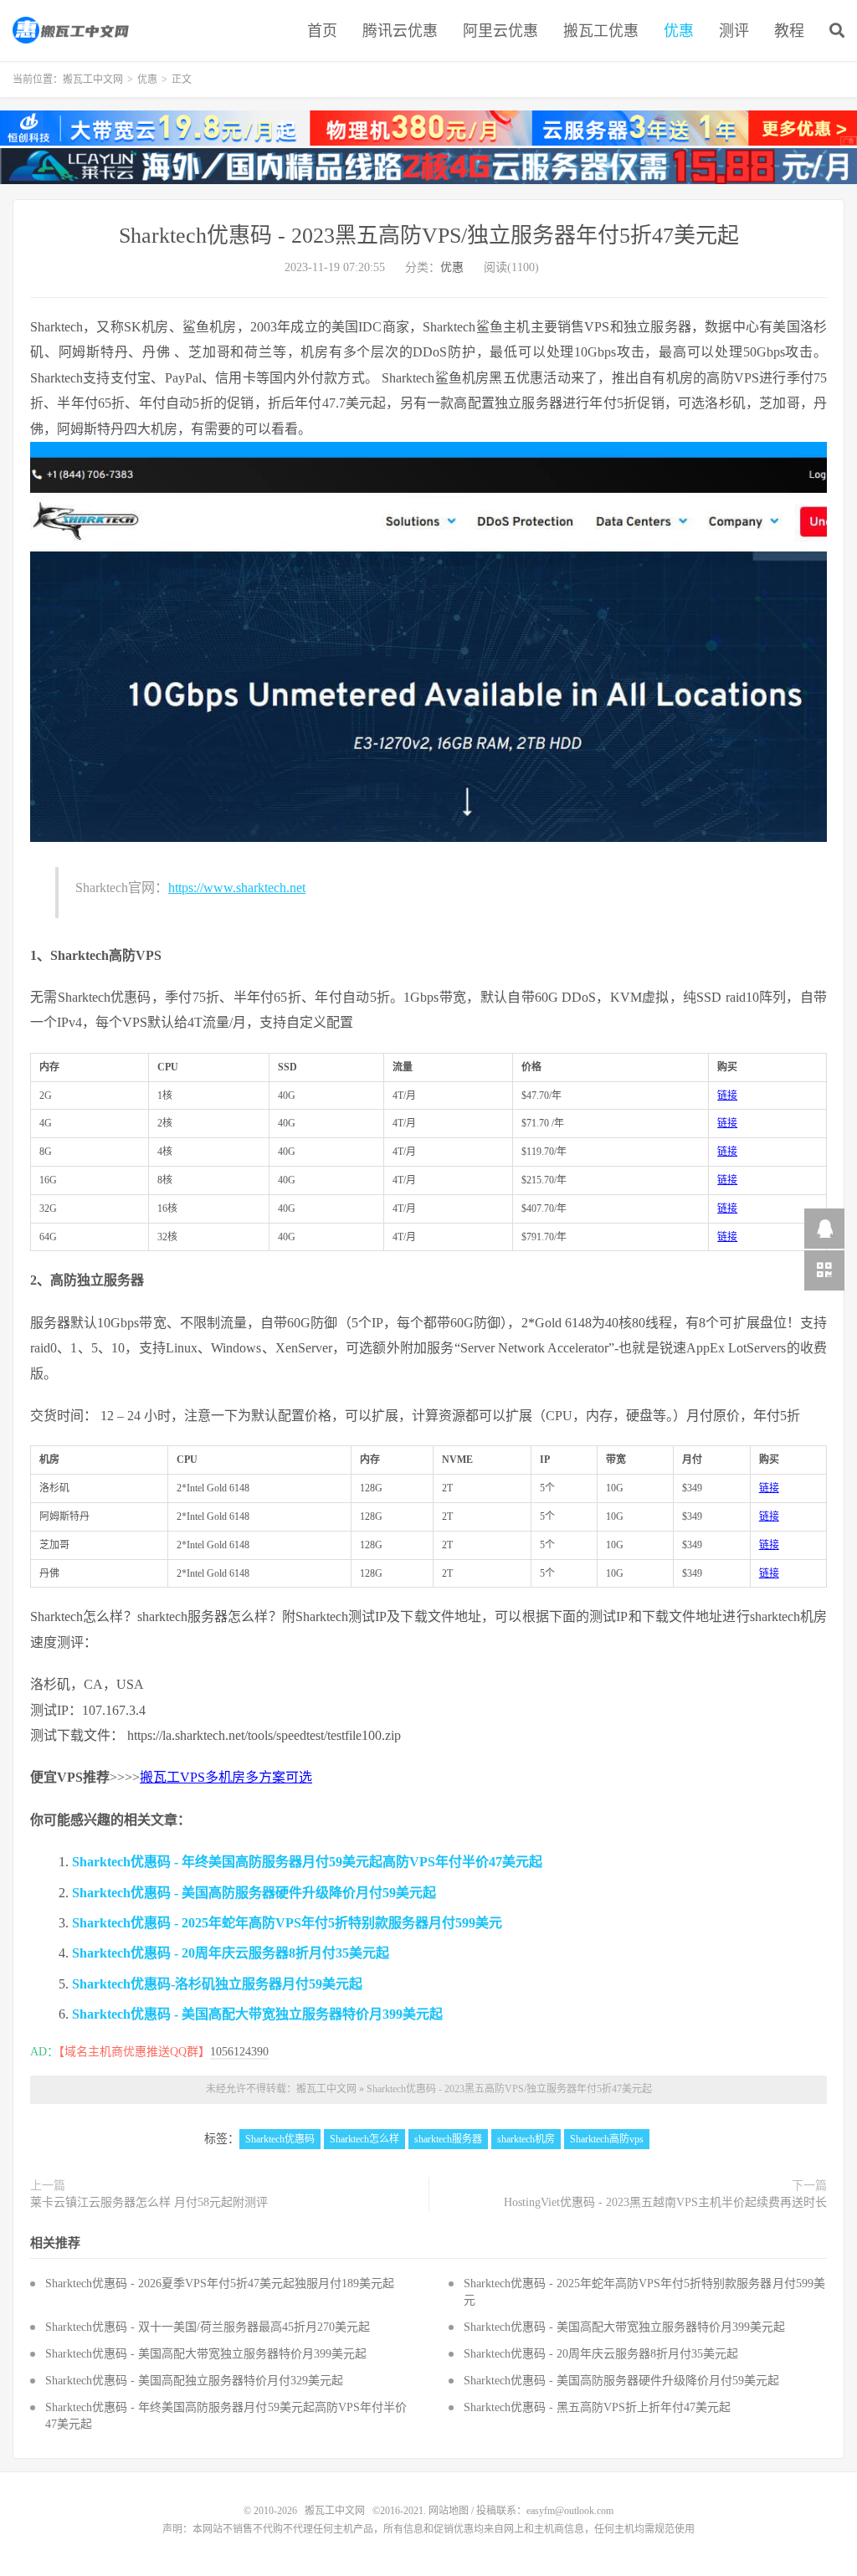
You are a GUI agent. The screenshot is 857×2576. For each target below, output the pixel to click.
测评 (734, 31)
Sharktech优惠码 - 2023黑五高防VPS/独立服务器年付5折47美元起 (429, 236)
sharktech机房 (526, 2139)
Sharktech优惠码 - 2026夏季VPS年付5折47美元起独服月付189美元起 (220, 2284)
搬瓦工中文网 (72, 30)
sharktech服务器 (448, 2139)
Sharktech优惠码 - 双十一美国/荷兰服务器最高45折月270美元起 (208, 2327)
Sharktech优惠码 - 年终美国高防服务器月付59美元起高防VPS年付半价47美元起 (307, 1862)
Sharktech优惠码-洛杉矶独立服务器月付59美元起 (217, 1984)
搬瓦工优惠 (601, 31)
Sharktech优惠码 (280, 2139)
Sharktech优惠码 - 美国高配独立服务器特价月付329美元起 (194, 2381)
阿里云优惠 (500, 31)
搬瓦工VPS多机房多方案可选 (226, 1777)
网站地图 (449, 2511)
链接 (727, 1096)
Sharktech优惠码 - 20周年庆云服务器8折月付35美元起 (231, 1953)
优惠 (679, 31)
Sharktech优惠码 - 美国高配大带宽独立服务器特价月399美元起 (257, 2014)
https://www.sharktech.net (237, 888)
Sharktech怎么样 (364, 2139)
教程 (789, 31)
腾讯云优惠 (400, 31)
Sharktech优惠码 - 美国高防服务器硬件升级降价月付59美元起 (254, 1893)
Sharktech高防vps (607, 2139)
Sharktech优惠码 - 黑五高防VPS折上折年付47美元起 (597, 2407)
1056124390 (239, 2052)
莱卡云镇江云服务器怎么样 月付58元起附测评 (149, 2202)
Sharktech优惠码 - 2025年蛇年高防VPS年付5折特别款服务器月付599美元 (287, 1923)
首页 (322, 31)
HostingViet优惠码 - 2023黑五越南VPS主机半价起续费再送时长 (665, 2202)
